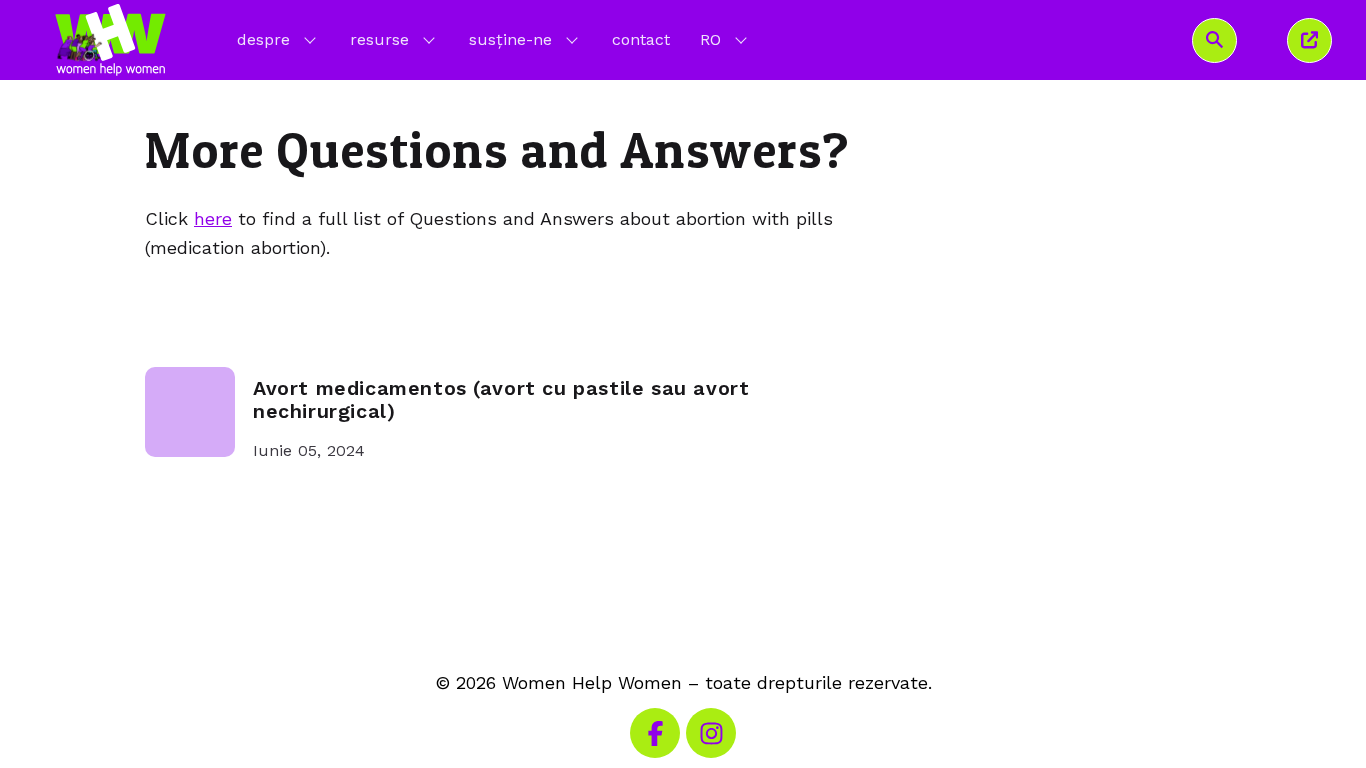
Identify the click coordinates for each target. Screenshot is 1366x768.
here (213, 218)
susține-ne (510, 39)
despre (263, 39)
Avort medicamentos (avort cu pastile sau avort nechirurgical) (501, 400)
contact (641, 39)
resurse (379, 39)
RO (725, 39)
